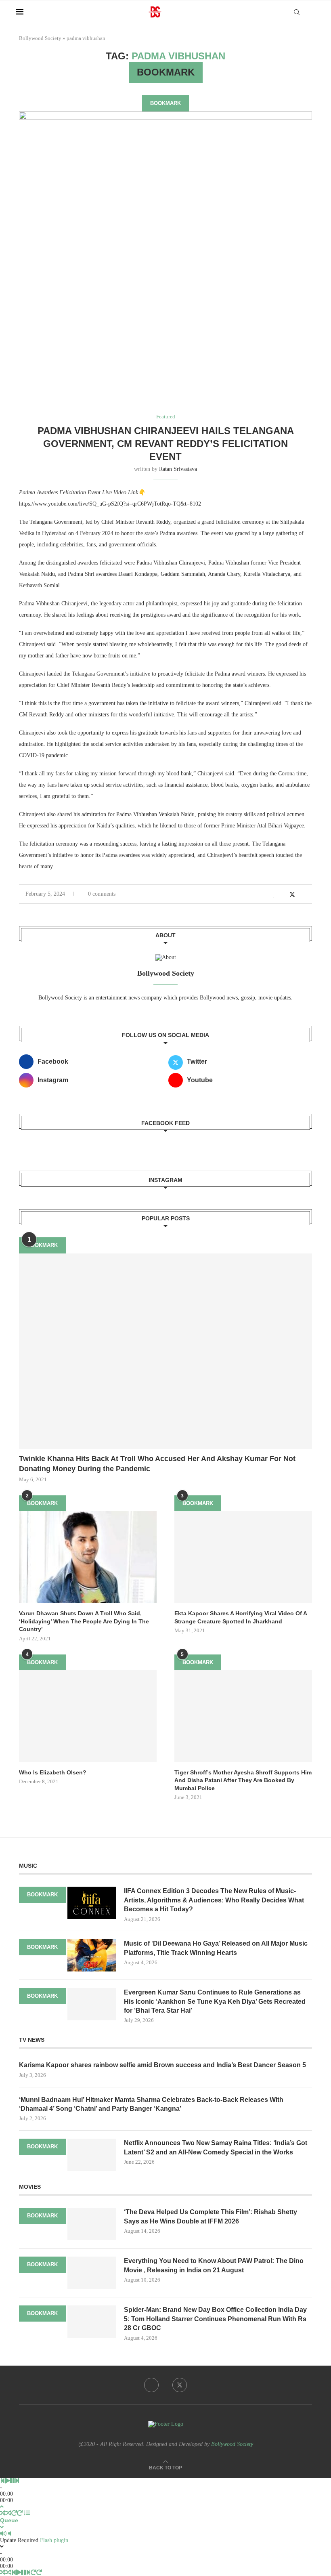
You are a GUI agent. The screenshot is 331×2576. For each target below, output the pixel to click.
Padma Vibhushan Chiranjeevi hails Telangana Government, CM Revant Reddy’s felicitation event (166, 444)
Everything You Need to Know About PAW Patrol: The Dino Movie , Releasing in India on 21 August (214, 2265)
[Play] (7, 2481)
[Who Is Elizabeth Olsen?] (88, 1716)
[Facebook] (151, 2385)
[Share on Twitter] (292, 894)
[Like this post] (274, 895)
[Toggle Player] (2, 2507)
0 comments (102, 894)
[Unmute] (9, 2534)
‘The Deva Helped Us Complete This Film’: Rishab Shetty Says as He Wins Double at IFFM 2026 (211, 2216)
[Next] (17, 2481)
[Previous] (2, 2481)
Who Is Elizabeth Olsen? (53, 1772)
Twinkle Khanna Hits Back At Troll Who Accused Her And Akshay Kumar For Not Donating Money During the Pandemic (157, 1464)
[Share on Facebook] (283, 895)
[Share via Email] (310, 895)
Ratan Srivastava (178, 469)
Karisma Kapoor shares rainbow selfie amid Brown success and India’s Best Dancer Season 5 (162, 2065)
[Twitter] (180, 2385)
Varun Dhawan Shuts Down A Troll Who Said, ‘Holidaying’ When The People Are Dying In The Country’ (84, 1621)
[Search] (297, 12)
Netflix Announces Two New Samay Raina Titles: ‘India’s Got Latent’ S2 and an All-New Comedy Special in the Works (216, 2147)
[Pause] (12, 2481)
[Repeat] (14, 2513)
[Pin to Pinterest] (301, 895)
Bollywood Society (40, 38)
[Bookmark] (311, 13)
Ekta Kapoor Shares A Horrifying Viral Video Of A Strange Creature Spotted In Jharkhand (241, 1617)
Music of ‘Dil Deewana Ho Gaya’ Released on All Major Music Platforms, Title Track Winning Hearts (216, 1948)
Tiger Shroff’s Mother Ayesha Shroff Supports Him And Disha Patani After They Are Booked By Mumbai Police (243, 1780)
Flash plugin (54, 2540)
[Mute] (3, 2534)
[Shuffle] (3, 2513)
